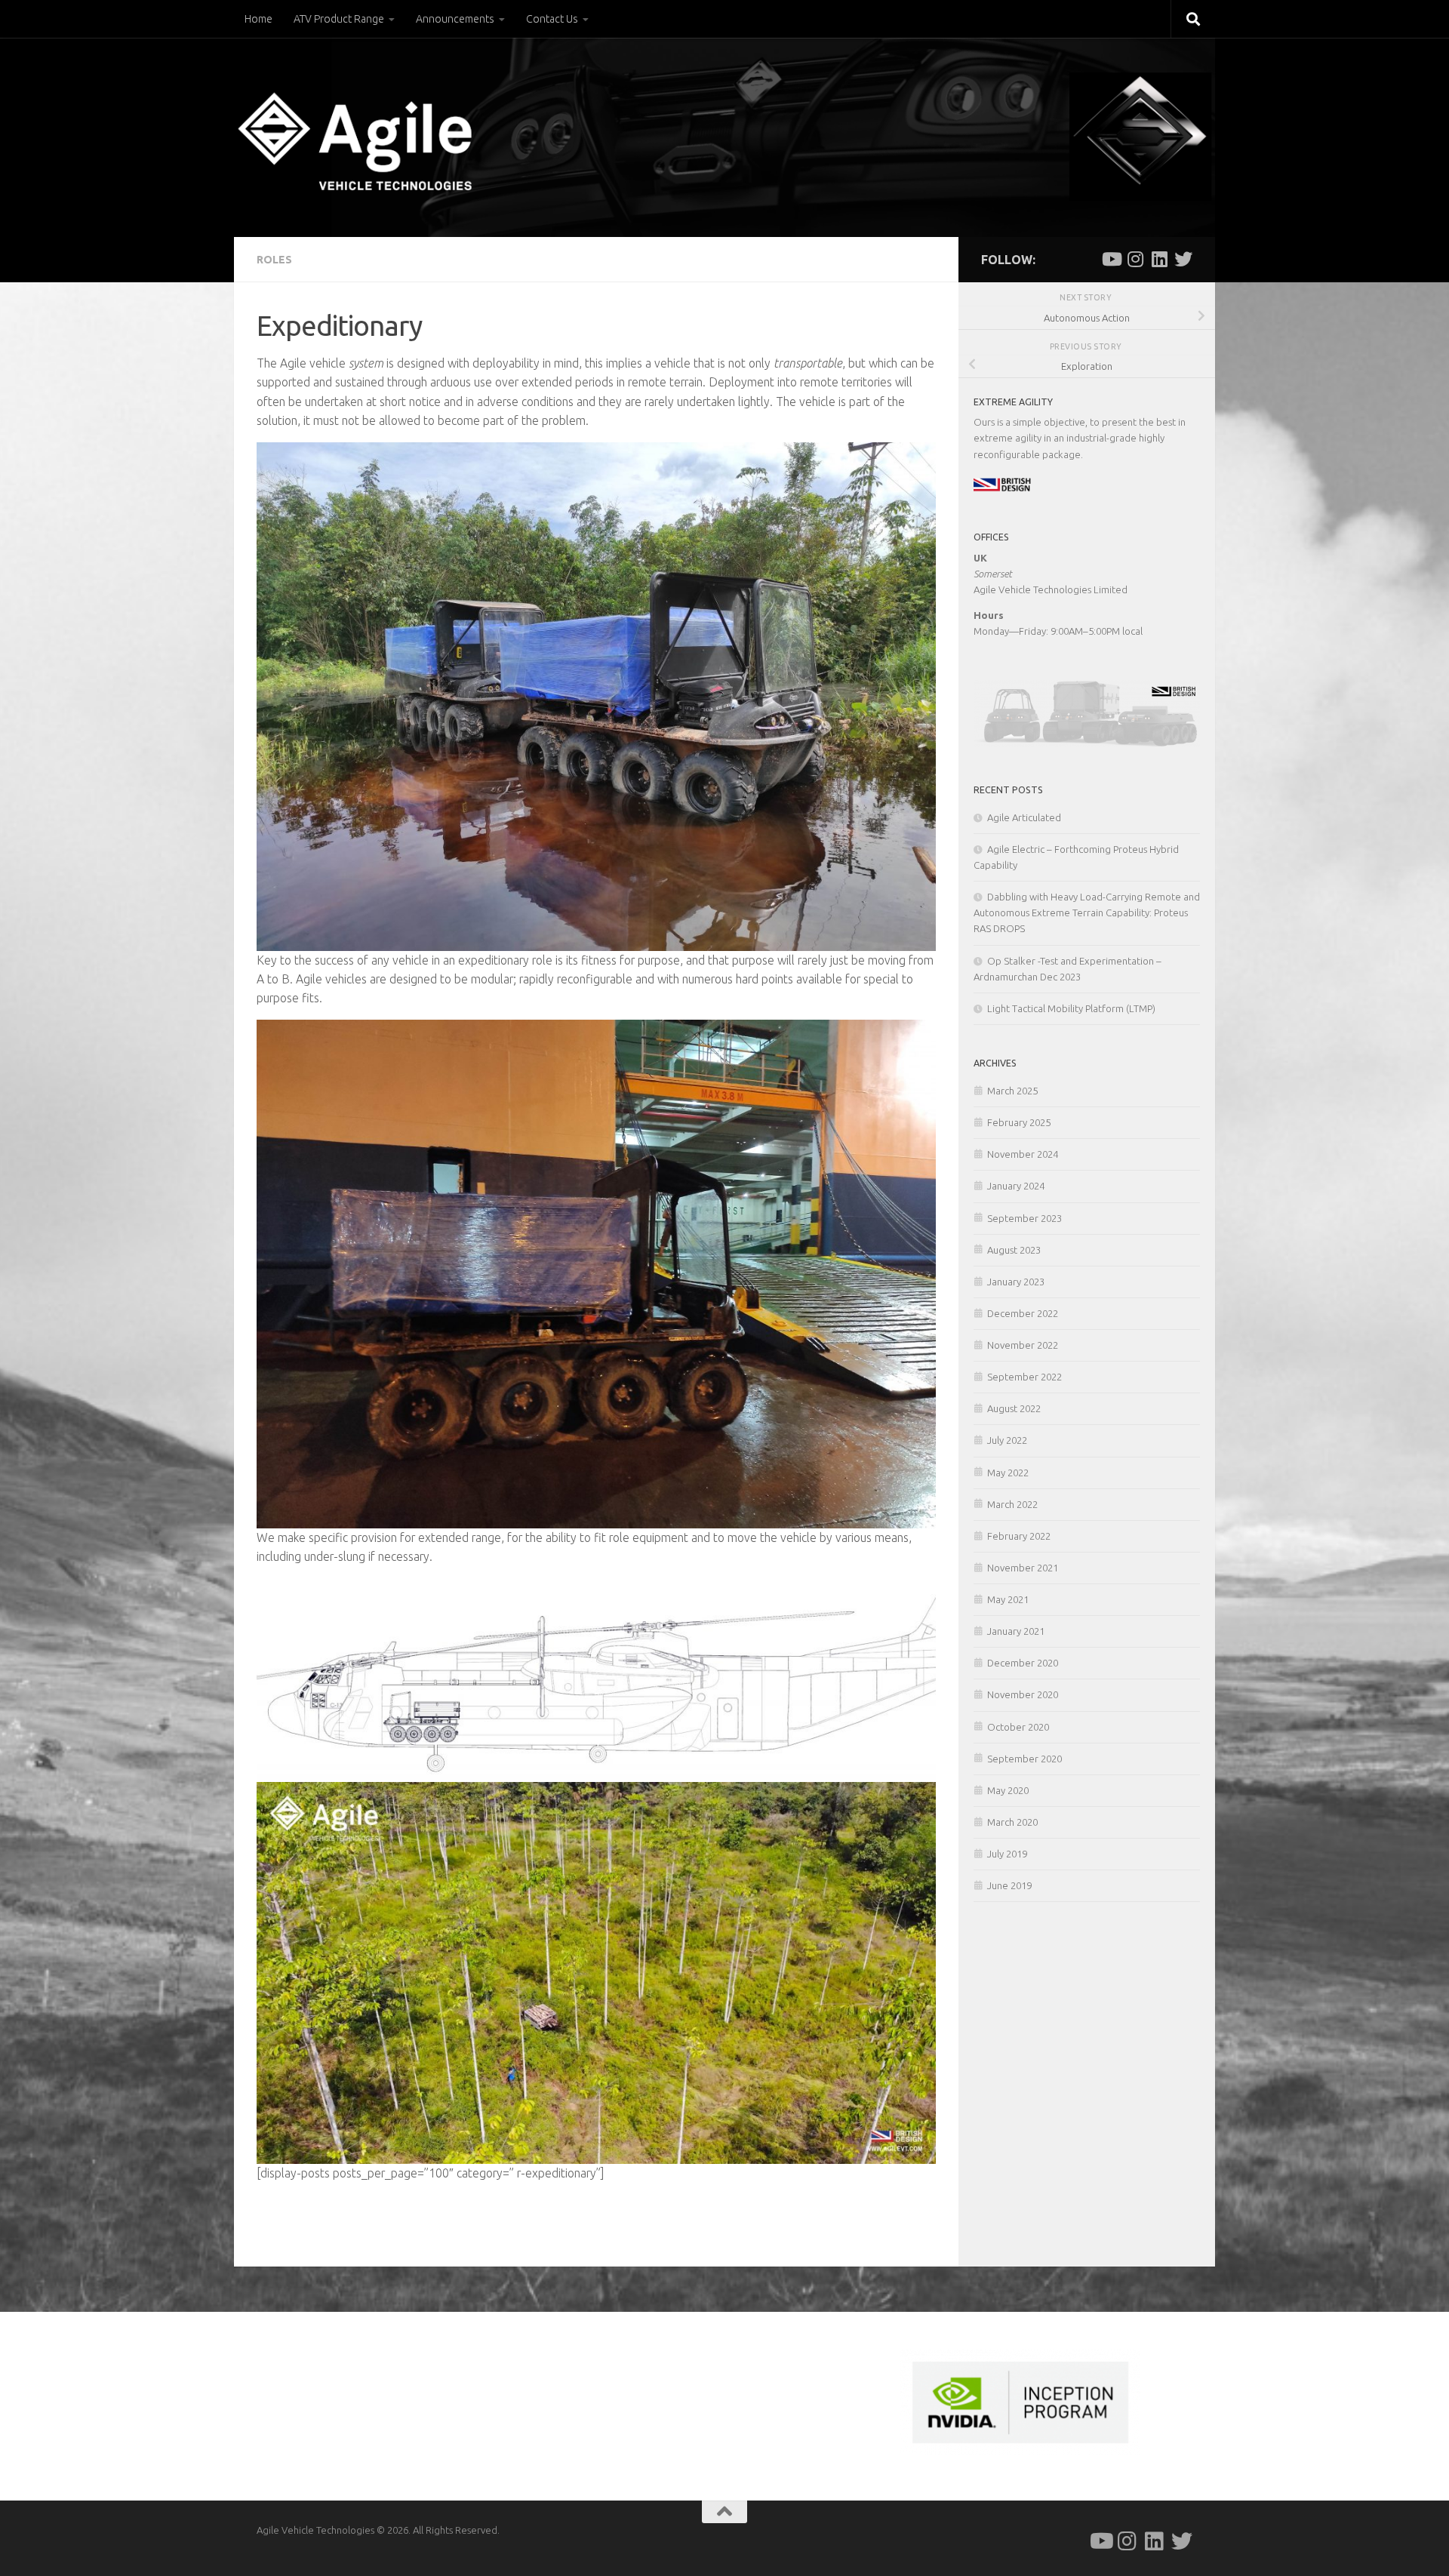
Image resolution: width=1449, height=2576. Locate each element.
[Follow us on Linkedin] (1159, 259)
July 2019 (1007, 1854)
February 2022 (1019, 1536)
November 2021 (1023, 1568)
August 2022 (1014, 1408)
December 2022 (1023, 1313)
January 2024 (1016, 1186)
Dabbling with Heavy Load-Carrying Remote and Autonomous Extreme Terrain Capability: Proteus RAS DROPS (1087, 913)
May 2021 (1008, 1599)
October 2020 (1018, 1727)
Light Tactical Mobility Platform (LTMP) (1071, 1008)
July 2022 (1007, 1440)
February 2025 (1019, 1122)
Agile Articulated (1024, 817)
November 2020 (1023, 1694)
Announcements (455, 19)
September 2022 (1024, 1377)
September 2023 (1024, 1218)
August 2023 (1014, 1250)
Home (258, 19)
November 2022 (1023, 1345)
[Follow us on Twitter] (1183, 259)
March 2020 (1012, 1822)
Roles (274, 260)
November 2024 (1023, 1154)
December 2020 (1023, 1663)
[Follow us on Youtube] (1111, 259)
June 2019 (1009, 1885)
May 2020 (1008, 1790)
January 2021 (1016, 1631)
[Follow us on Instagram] (1135, 259)
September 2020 (1024, 1759)
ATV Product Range (339, 19)
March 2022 (1012, 1504)
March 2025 (1012, 1091)
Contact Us (552, 19)
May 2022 (1008, 1473)
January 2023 (1016, 1282)
